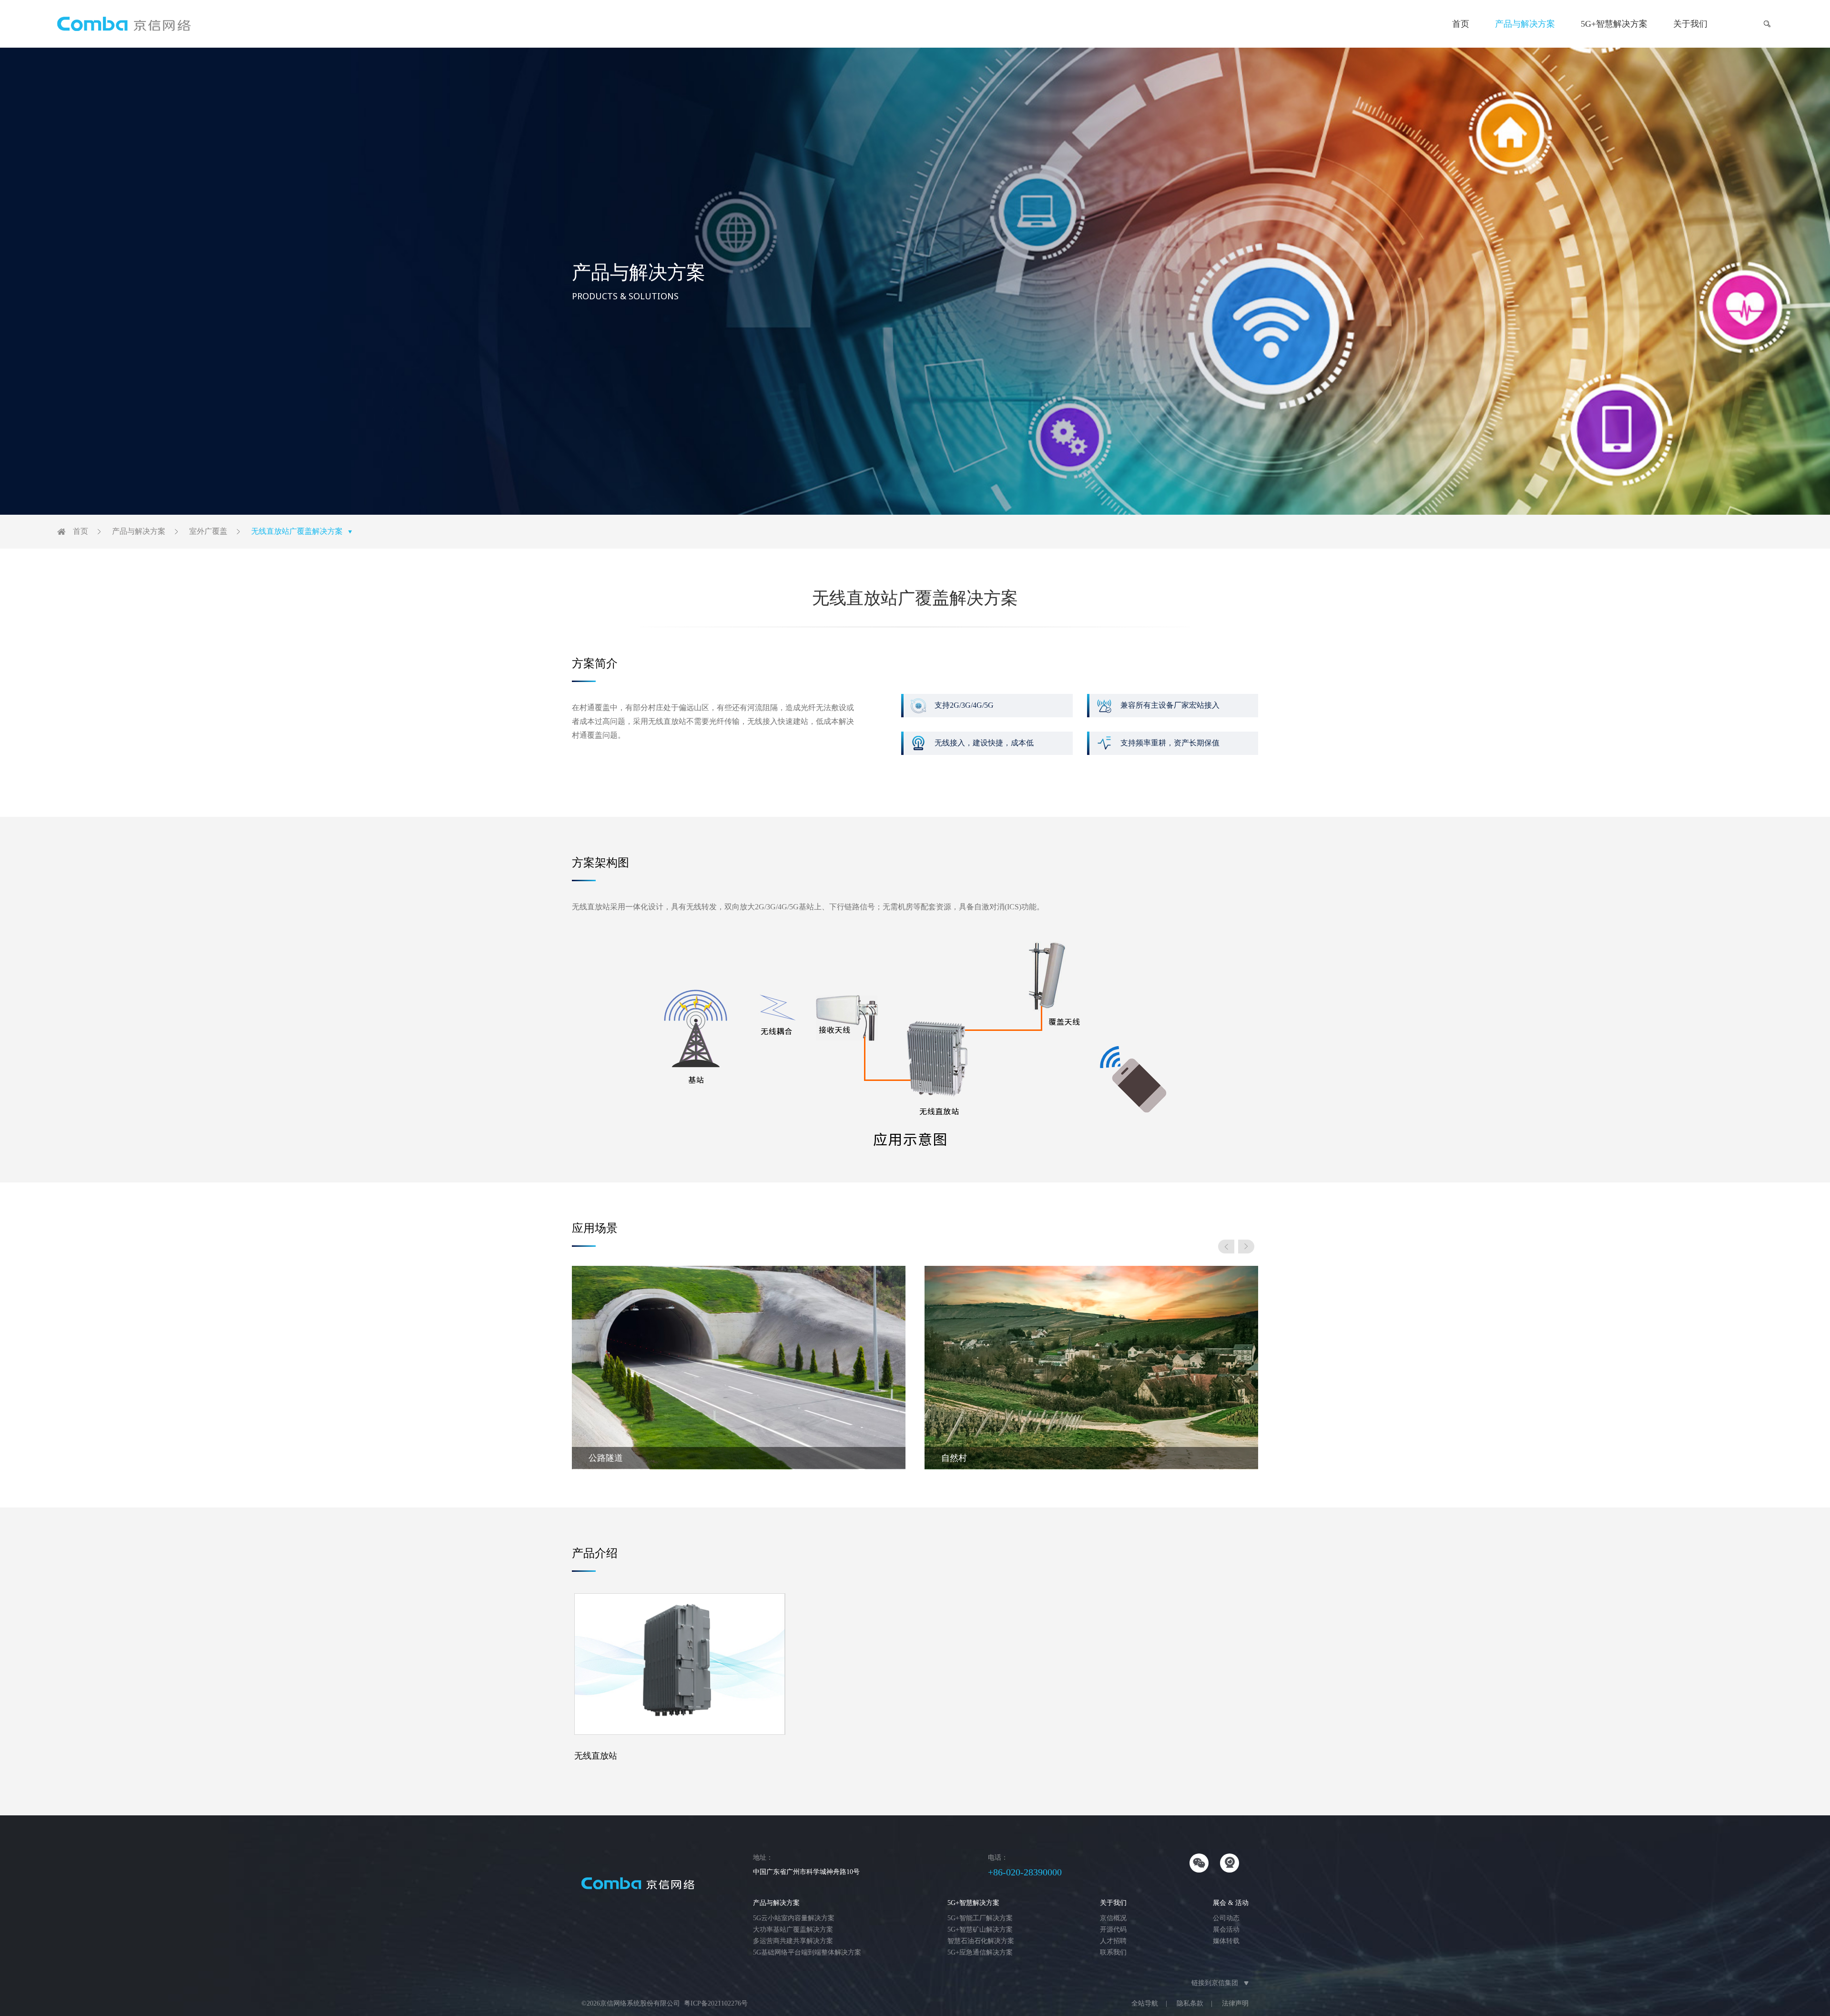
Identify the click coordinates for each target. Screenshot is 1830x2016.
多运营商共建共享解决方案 (793, 1941)
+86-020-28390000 (1025, 1872)
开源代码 (1113, 1929)
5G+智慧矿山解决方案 (980, 1929)
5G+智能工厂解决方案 (980, 1918)
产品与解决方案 (1525, 24)
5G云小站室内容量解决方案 (794, 1918)
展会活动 (1226, 1929)
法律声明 (1235, 2003)
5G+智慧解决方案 (1614, 24)
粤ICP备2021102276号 (716, 2003)
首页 (1461, 24)
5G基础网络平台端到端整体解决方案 (807, 1952)
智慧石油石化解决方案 (981, 1941)
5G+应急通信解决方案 (980, 1952)
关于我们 (1690, 24)
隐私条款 (1190, 2003)
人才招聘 (1113, 1941)
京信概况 (1113, 1918)
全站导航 (1145, 2003)
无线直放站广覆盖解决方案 (297, 531)
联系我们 (1113, 1952)
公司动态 (1226, 1918)
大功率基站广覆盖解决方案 (793, 1929)
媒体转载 (1226, 1941)
